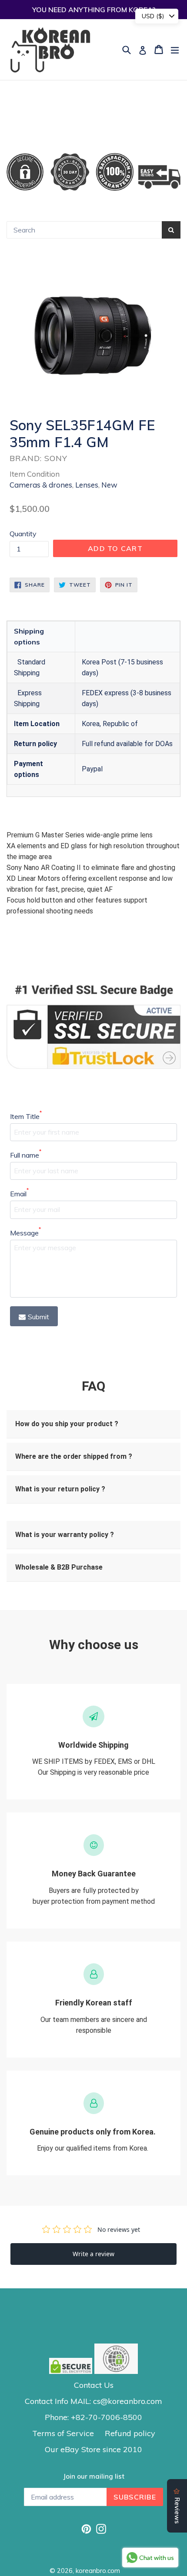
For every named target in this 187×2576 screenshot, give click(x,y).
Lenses (87, 485)
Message (25, 1232)
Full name (26, 1155)
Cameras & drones (41, 485)
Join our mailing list (94, 2476)
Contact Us (94, 2385)
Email (19, 1193)
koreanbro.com (98, 2571)
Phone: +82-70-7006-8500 (93, 2417)
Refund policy (130, 2433)
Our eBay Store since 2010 (93, 2449)
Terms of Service (63, 2433)
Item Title (26, 1116)
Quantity (23, 534)
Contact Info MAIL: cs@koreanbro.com (93, 2401)
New (109, 485)
